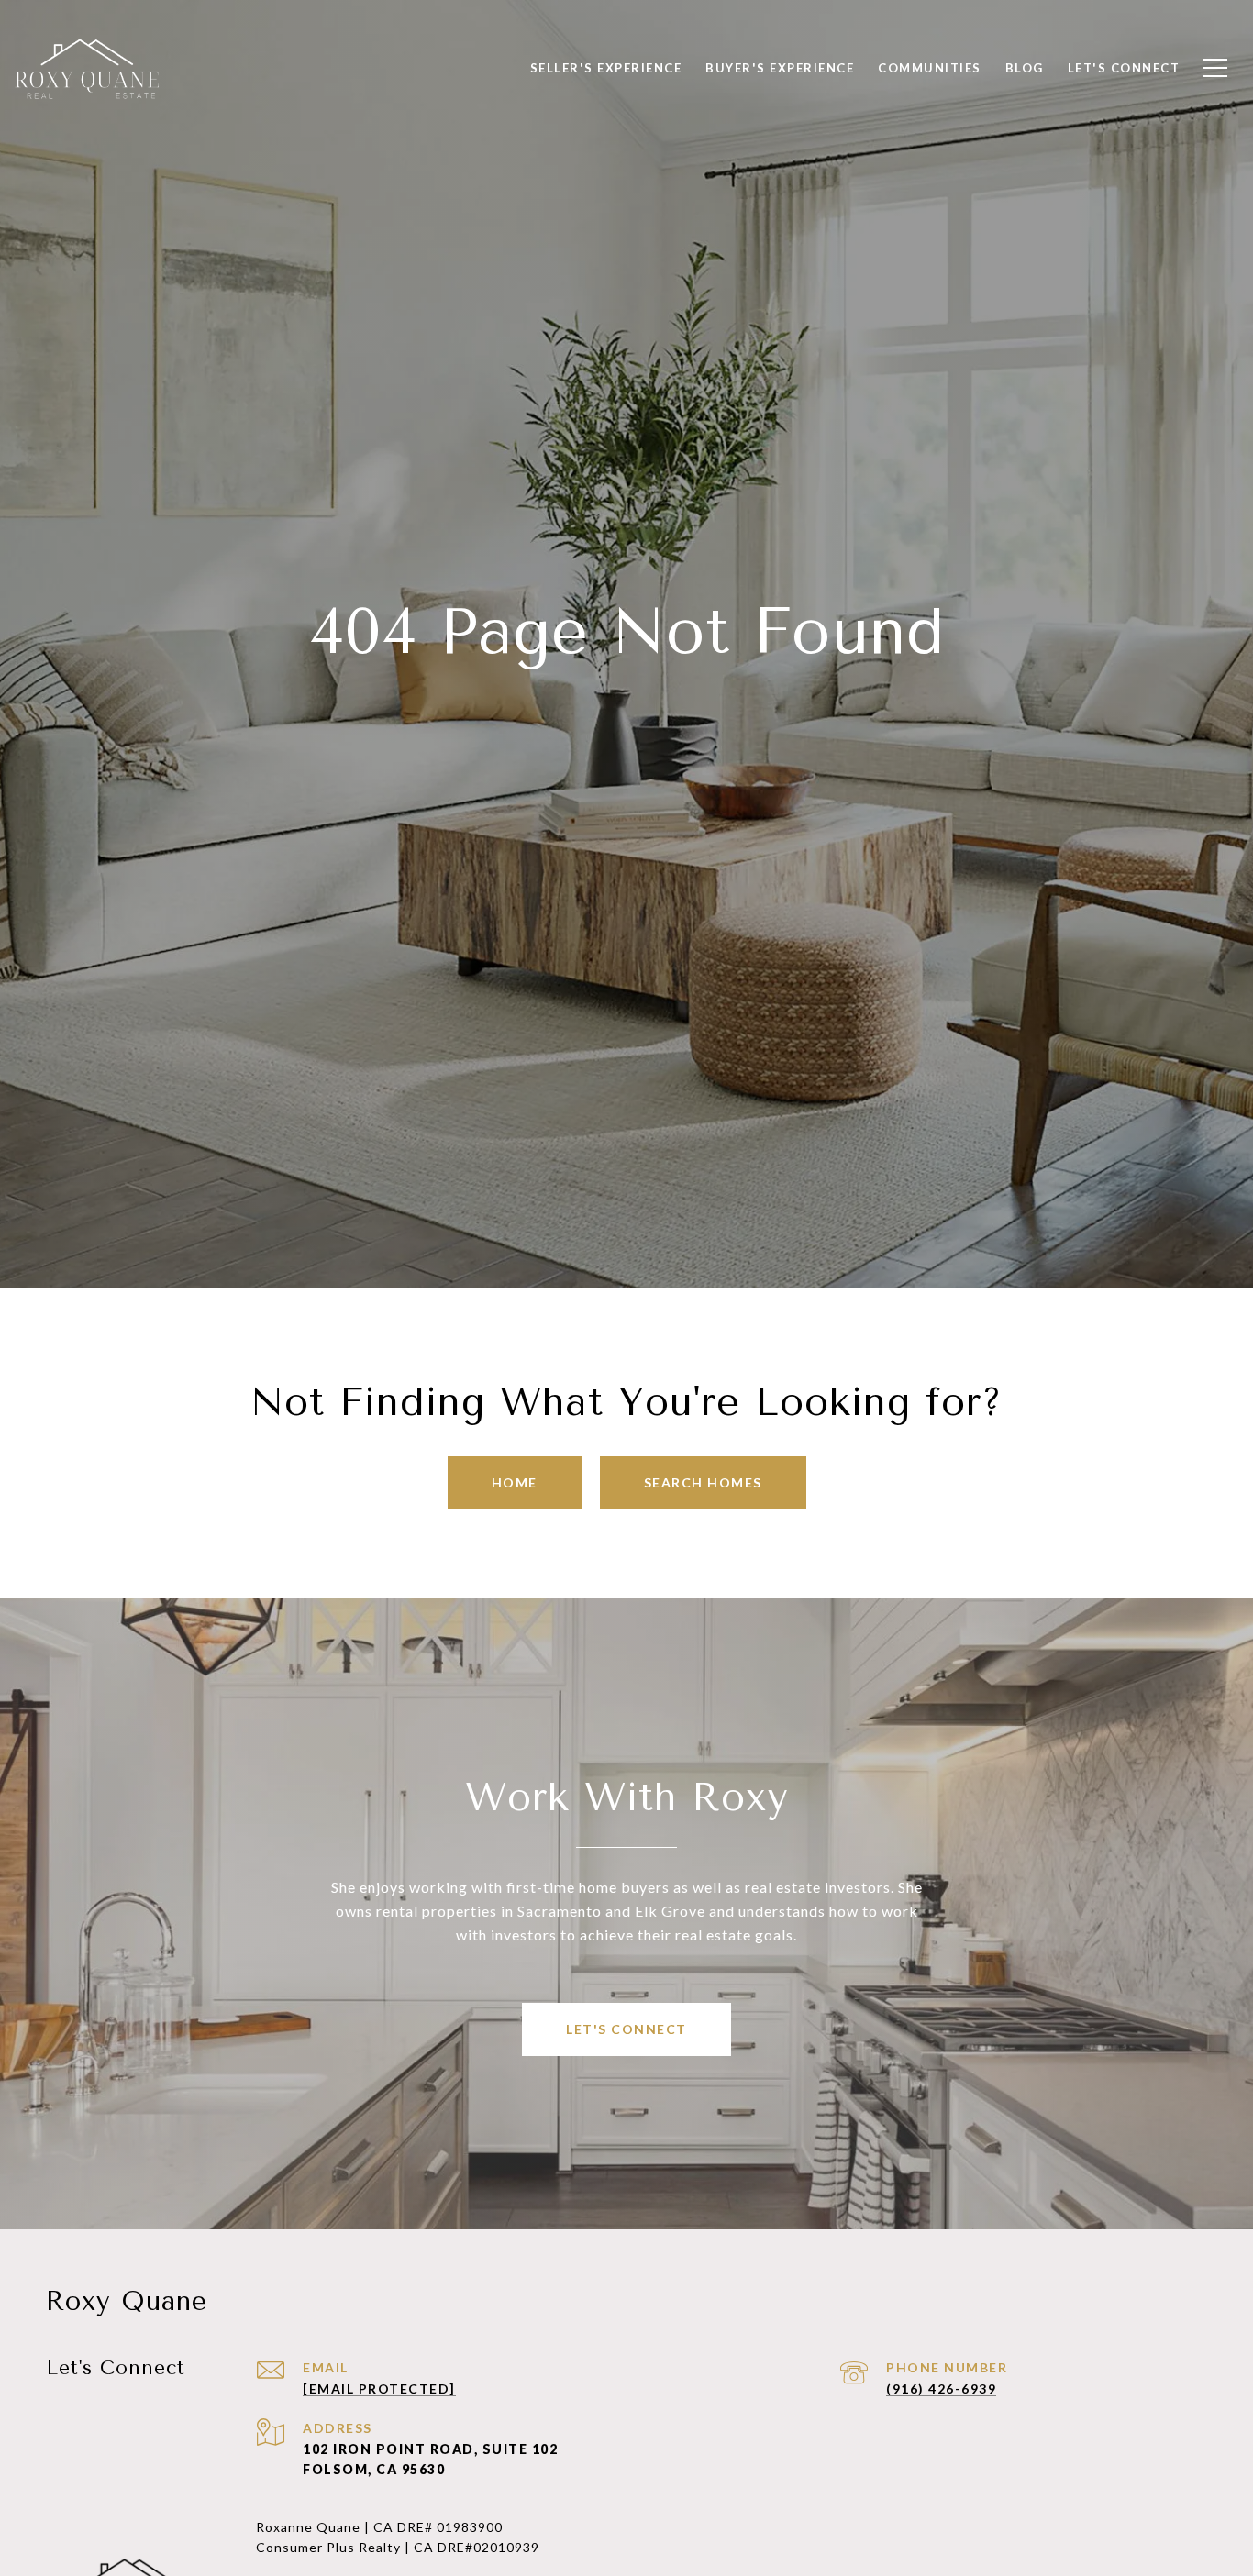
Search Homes (703, 1482)
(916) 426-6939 (941, 2388)
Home (515, 1482)
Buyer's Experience (780, 68)
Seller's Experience (606, 68)
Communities (930, 68)
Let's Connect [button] (626, 2029)
